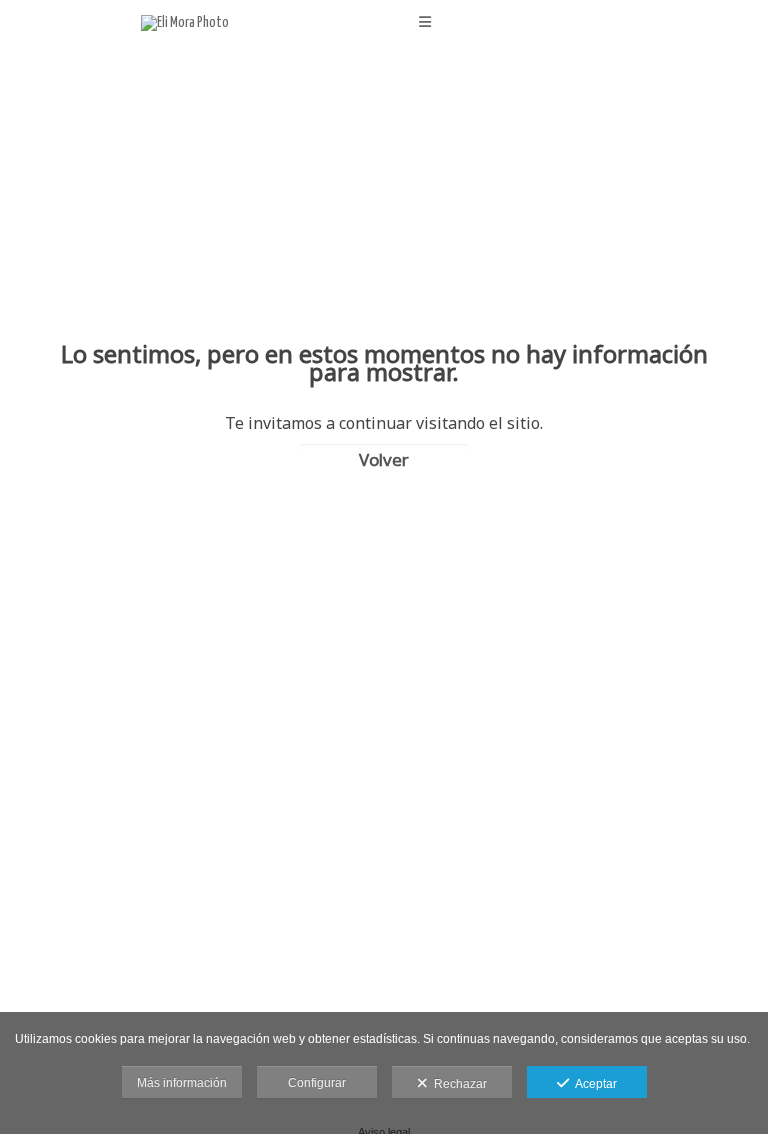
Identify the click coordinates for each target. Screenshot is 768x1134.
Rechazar (457, 1084)
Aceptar (593, 1084)
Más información (182, 1083)
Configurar (317, 1083)
